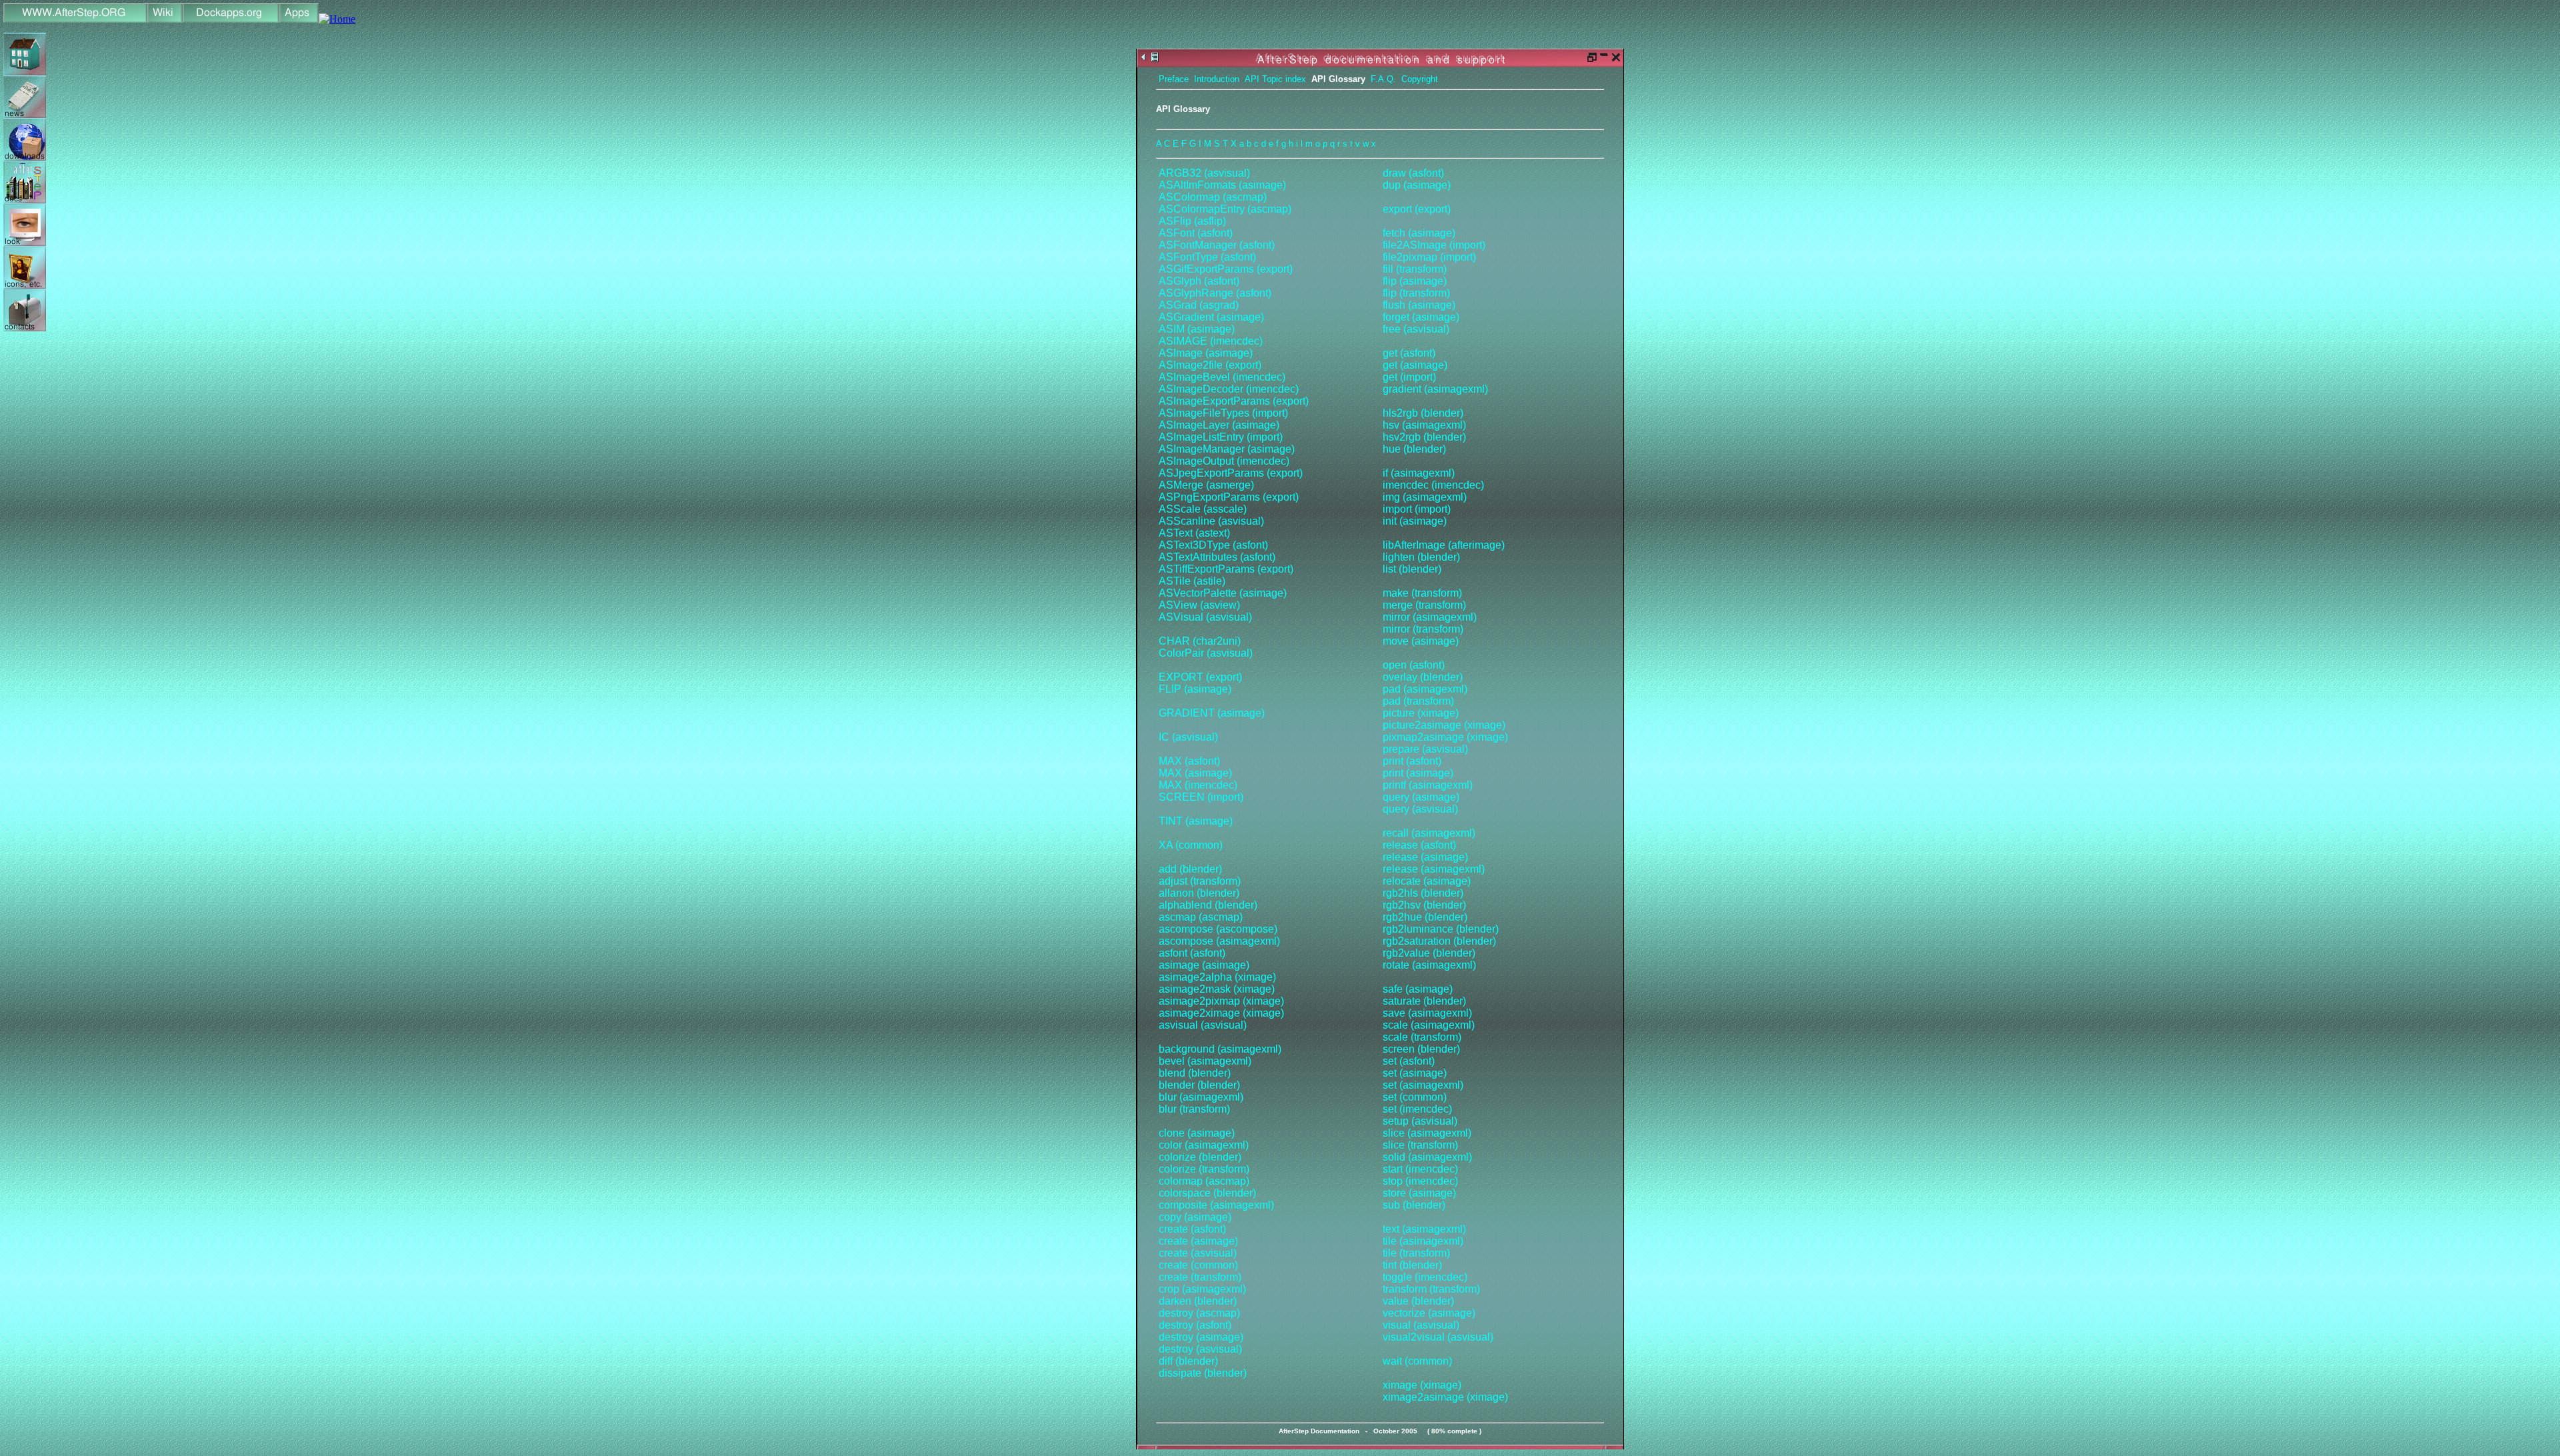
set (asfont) (1409, 1061)
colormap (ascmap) (1204, 1181)
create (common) (1198, 1265)
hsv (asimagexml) (1424, 425)
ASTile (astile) (1192, 581)
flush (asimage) (1419, 305)
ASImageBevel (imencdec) (1222, 377)
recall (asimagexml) (1429, 833)
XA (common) (1191, 845)
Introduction (1217, 79)
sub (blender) (1414, 1205)
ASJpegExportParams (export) (1231, 473)
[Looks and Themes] (25, 242)
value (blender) (1418, 1301)
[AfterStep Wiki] (165, 19)
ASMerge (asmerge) (1206, 485)
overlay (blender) (1423, 677)
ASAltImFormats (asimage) (1222, 185)
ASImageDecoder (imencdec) (1229, 389)
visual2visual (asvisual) (1438, 1337)
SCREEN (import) (1201, 797)
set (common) (1415, 1097)
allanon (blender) (1199, 893)
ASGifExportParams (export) (1226, 269)
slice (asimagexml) (1427, 1133)
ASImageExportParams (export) (1234, 401)
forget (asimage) (1421, 317)
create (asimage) (1198, 1241)
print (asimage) (1418, 773)
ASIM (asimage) (1197, 329)
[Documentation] (25, 200)
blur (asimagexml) (1201, 1097)
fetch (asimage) (1419, 233)
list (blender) (1412, 569)
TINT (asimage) (1196, 821)
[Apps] (299, 19)
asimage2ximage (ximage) (1221, 1013)
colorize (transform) (1204, 1169)
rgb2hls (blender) (1423, 893)
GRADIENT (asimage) (1212, 713)
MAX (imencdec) (1198, 785)
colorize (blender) (1200, 1157)
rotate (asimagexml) (1429, 965)
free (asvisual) (1416, 329)
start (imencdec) (1420, 1169)
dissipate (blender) (1203, 1373)
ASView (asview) (1199, 605)
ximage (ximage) (1422, 1385)
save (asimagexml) (1427, 1013)
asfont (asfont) (1192, 953)
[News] (25, 114)
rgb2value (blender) (1429, 953)
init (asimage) (1415, 521)
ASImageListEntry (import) (1221, 437)
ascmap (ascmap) (1201, 917)
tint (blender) (1412, 1265)
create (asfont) (1192, 1229)
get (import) (1409, 377)
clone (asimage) (1197, 1133)
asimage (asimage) (1204, 965)
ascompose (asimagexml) (1219, 941)
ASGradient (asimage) (1211, 317)
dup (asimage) (1417, 185)
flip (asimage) (1415, 281)
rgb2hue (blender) (1425, 917)
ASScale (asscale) (1203, 509)
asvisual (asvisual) (1203, 1025)
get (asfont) (1409, 353)
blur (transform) (1194, 1109)
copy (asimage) (1195, 1217)
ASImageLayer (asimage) (1219, 425)
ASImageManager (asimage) (1227, 449)
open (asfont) (1414, 665)
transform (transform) (1431, 1289)
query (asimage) (1421, 797)
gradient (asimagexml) (1435, 389)
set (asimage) (1415, 1073)
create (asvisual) (1198, 1253)
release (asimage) (1425, 857)
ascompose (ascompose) (1218, 929)
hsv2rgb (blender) (1424, 437)
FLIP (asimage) (1195, 689)
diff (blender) (1188, 1361)
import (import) (1417, 509)
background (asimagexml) (1220, 1049)
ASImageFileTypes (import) (1223, 413)
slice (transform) (1420, 1145)
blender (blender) (1199, 1085)
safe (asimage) (1418, 989)
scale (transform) (1422, 1037)
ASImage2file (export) (1210, 365)
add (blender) (1190, 869)
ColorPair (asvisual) (1206, 653)
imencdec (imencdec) (1433, 485)
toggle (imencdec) (1425, 1277)
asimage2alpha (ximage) (1217, 977)
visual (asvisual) (1421, 1325)
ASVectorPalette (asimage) (1223, 593)
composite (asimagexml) (1216, 1205)
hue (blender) (1414, 449)
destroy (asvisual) (1200, 1349)
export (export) (1417, 209)
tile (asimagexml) (1423, 1241)
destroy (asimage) (1201, 1337)
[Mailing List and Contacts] (25, 328)
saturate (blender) (1424, 1001)
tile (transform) (1416, 1253)
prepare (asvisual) (1425, 749)
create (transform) (1200, 1277)
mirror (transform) (1423, 629)
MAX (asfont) (1189, 761)
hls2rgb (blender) (1423, 413)
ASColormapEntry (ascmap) (1225, 209)
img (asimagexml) (1425, 497)
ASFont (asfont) (1196, 233)
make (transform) (1422, 593)
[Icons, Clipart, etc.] (25, 285)
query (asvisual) (1420, 809)
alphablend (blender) (1208, 905)
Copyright (1420, 79)
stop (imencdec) (1420, 1181)
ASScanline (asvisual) (1211, 521)
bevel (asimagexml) (1205, 1061)
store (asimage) (1419, 1193)
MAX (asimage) (1195, 773)
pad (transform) (1418, 701)
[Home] (75, 19)
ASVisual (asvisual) (1205, 617)
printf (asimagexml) (1428, 785)
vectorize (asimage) (1429, 1313)
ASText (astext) (1194, 533)
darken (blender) (1198, 1301)
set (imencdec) (1417, 1109)
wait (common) (1417, 1361)
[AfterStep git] (337, 19)
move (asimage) (1421, 641)
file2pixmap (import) (1429, 257)
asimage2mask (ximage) (1217, 989)
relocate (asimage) (1427, 881)
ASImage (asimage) (1206, 353)
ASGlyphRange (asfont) (1215, 293)
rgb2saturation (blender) (1439, 941)
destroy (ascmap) (1199, 1313)
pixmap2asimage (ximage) (1445, 737)
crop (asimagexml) (1202, 1289)
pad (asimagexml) (1425, 689)
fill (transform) (1415, 269)
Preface (1174, 79)
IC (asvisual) (1188, 737)
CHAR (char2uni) (1200, 641)
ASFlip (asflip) (1192, 221)
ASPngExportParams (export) (1229, 497)
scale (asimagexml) (1429, 1025)
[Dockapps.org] (231, 19)
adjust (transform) (1200, 881)
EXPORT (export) (1200, 677)
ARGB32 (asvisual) (1204, 173)
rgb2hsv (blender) (1424, 905)
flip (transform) (1416, 293)
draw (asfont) (1413, 173)
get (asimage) (1415, 365)
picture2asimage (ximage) (1444, 725)
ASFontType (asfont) (1207, 257)
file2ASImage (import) (1434, 245)
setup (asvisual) (1420, 1121)
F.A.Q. (1383, 79)
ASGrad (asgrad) (1199, 305)
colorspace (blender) (1207, 1193)
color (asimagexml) (1204, 1145)
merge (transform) (1424, 605)
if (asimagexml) (1419, 473)
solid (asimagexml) (1427, 1157)
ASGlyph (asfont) (1199, 281)
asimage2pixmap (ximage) (1221, 1001)
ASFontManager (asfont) (1217, 245)
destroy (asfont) (1195, 1325)
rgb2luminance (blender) (1441, 929)
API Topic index (1275, 79)
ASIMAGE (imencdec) (1211, 341)
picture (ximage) (1421, 713)
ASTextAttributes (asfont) (1217, 557)
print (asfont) (1412, 761)
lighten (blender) (1421, 557)
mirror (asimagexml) (1430, 617)
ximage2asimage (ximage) (1445, 1397)
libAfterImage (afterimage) (1444, 545)
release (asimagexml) (1434, 869)
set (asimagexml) (1423, 1085)
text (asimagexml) (1424, 1229)
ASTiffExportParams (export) (1226, 569)
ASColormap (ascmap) (1213, 197)
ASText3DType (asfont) (1213, 545)
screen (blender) (1421, 1049)
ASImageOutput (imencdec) (1224, 461)
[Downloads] (25, 157)
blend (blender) (1195, 1073)
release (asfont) (1419, 845)
